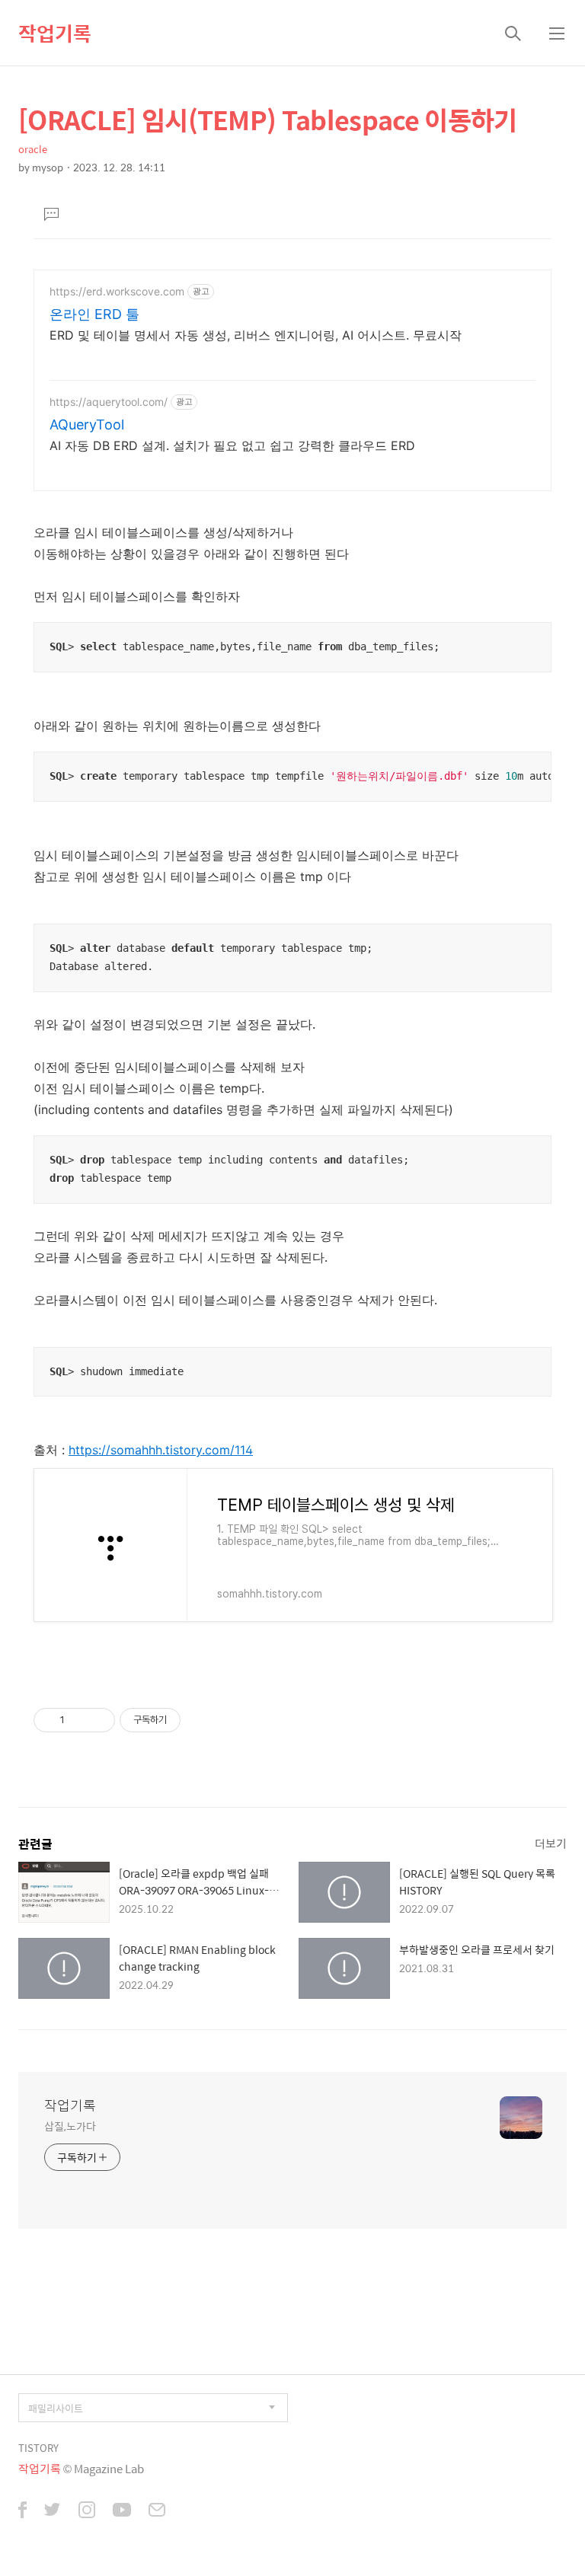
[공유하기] (79, 1720)
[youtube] (122, 2511)
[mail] (157, 2511)
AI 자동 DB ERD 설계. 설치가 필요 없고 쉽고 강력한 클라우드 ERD (232, 445)
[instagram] (87, 2511)
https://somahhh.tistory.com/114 (161, 1450)
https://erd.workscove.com (117, 291)
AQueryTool (87, 425)
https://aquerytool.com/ (109, 402)
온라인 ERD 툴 (94, 314)
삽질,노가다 (70, 2126)
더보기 (551, 1843)
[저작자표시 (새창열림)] (187, 1720)
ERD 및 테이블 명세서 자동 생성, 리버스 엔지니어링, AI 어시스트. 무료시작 (256, 335)
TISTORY (38, 2448)
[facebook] (22, 2511)
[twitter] (53, 2511)
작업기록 (55, 33)
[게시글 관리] (98, 1720)
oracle (33, 149)
